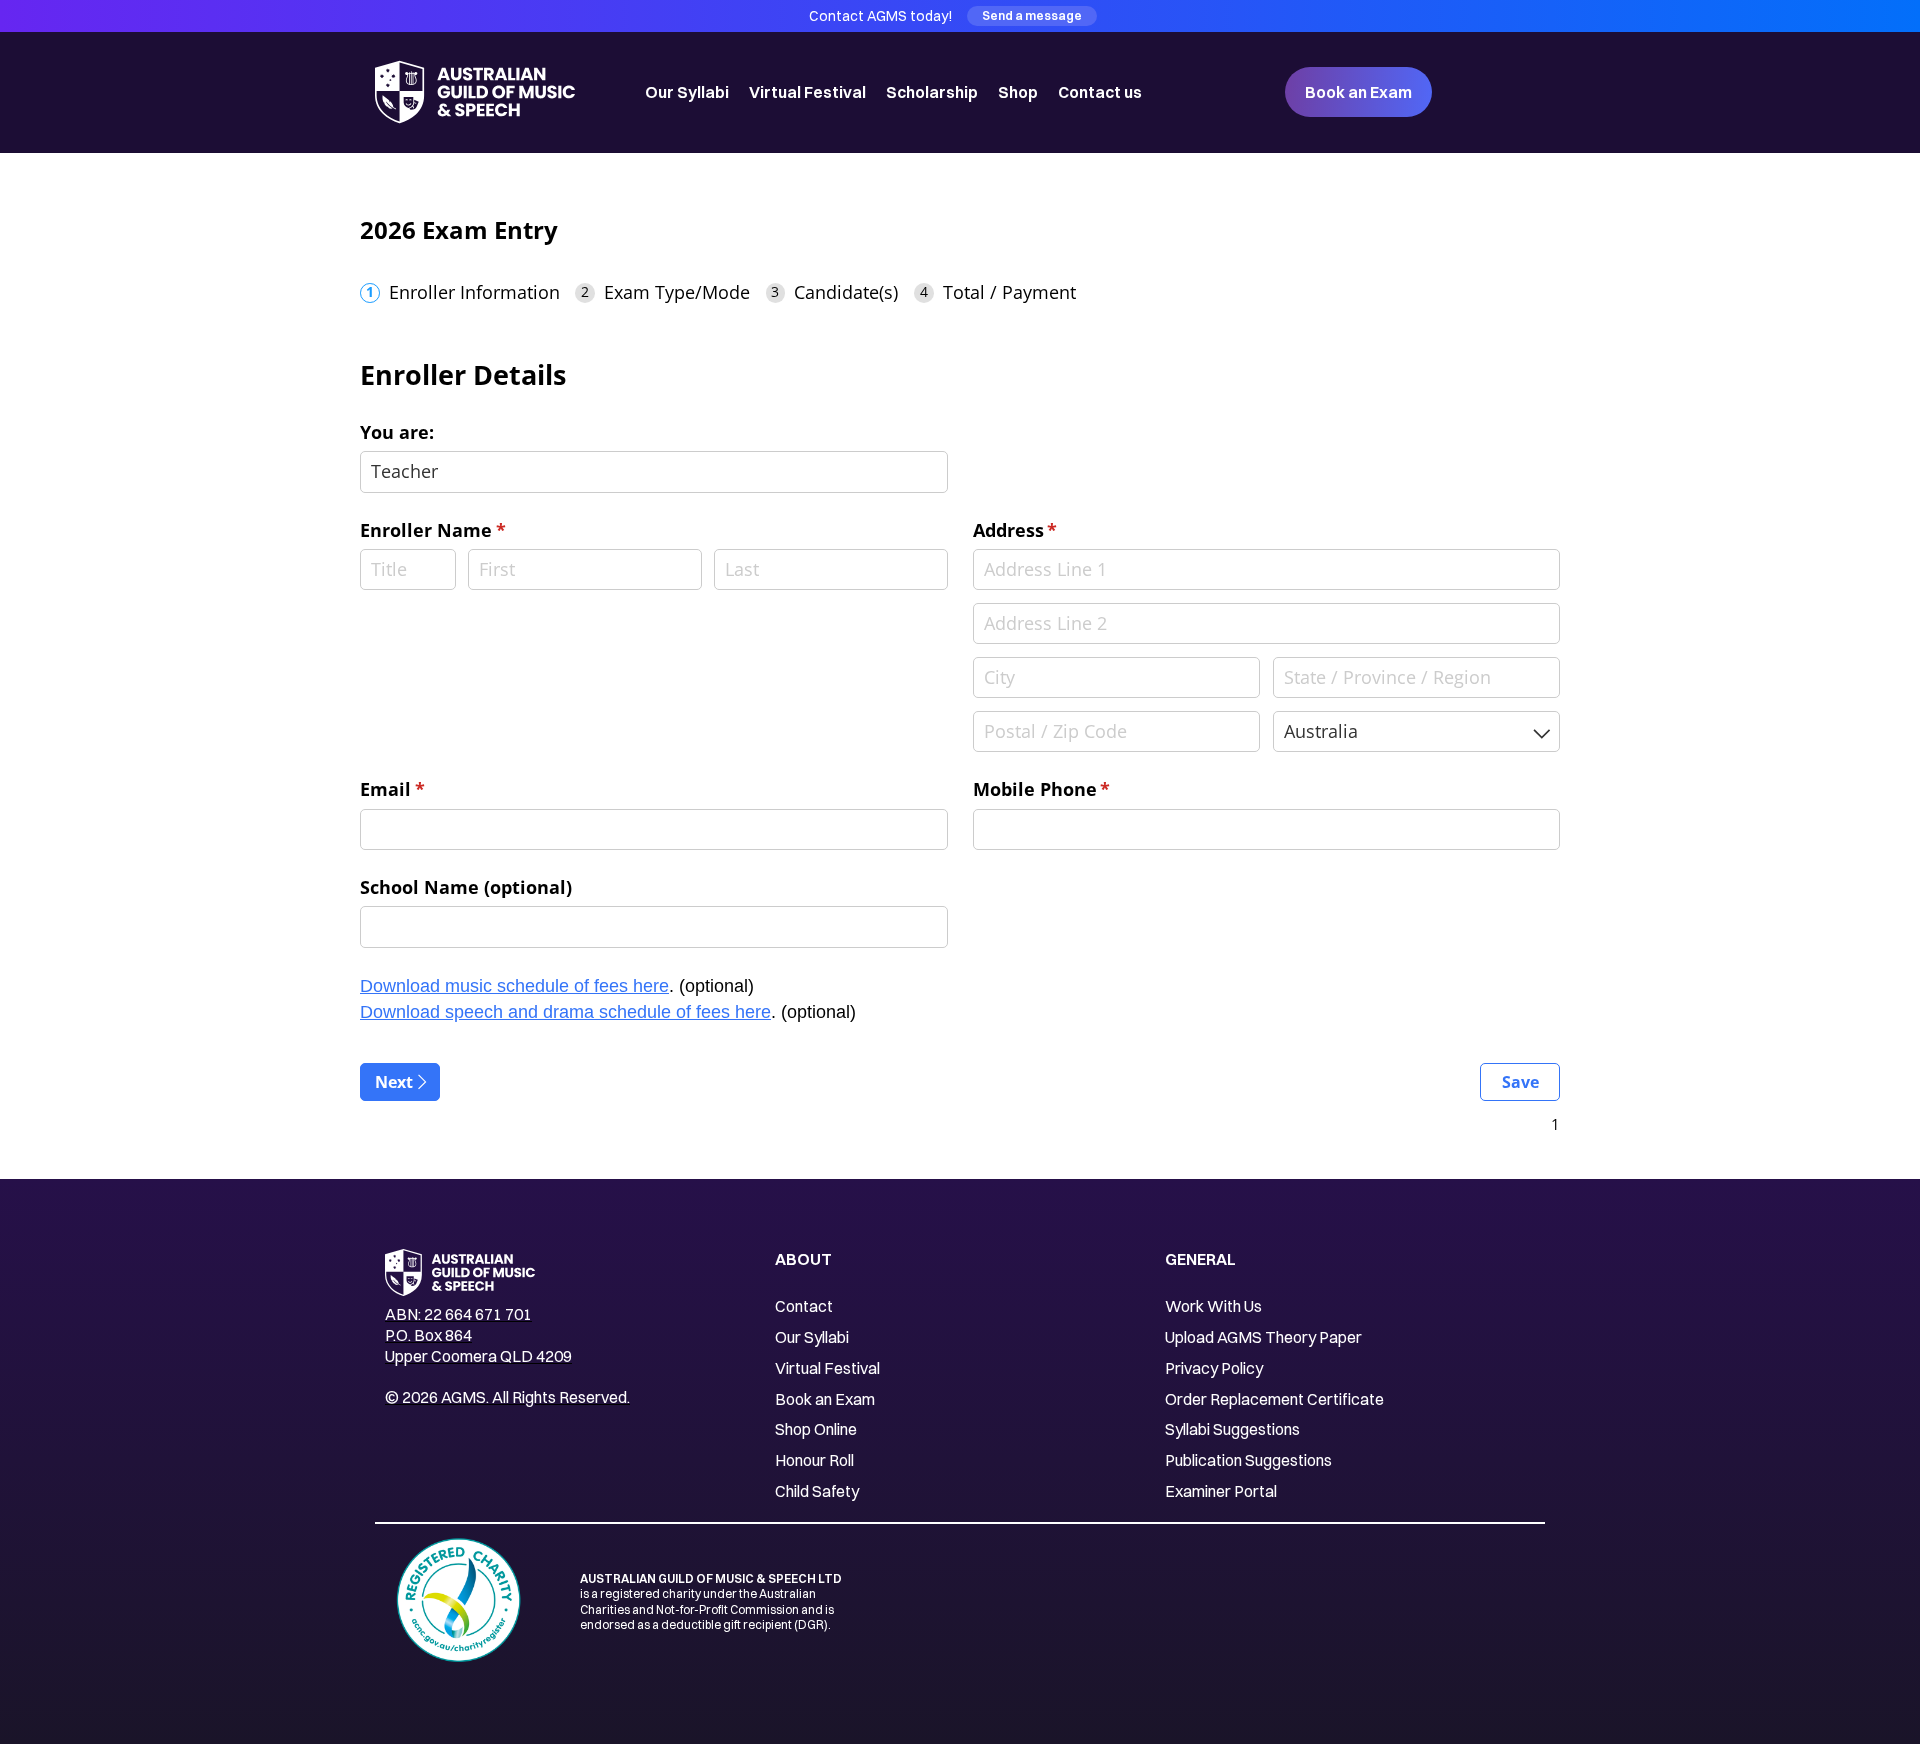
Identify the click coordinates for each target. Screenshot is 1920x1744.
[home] (480, 92)
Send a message (1032, 15)
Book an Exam (1358, 92)
